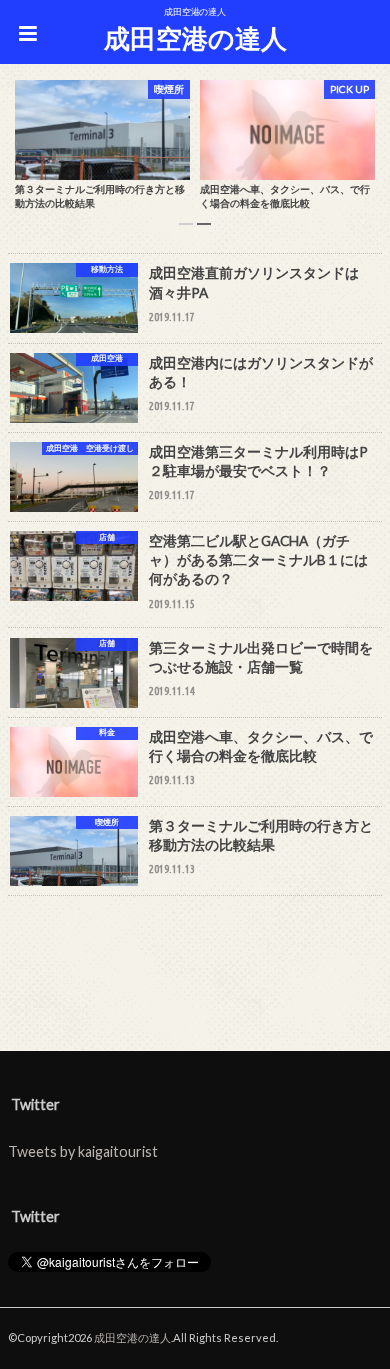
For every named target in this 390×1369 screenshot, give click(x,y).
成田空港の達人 (195, 38)
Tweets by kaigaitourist (83, 1151)
